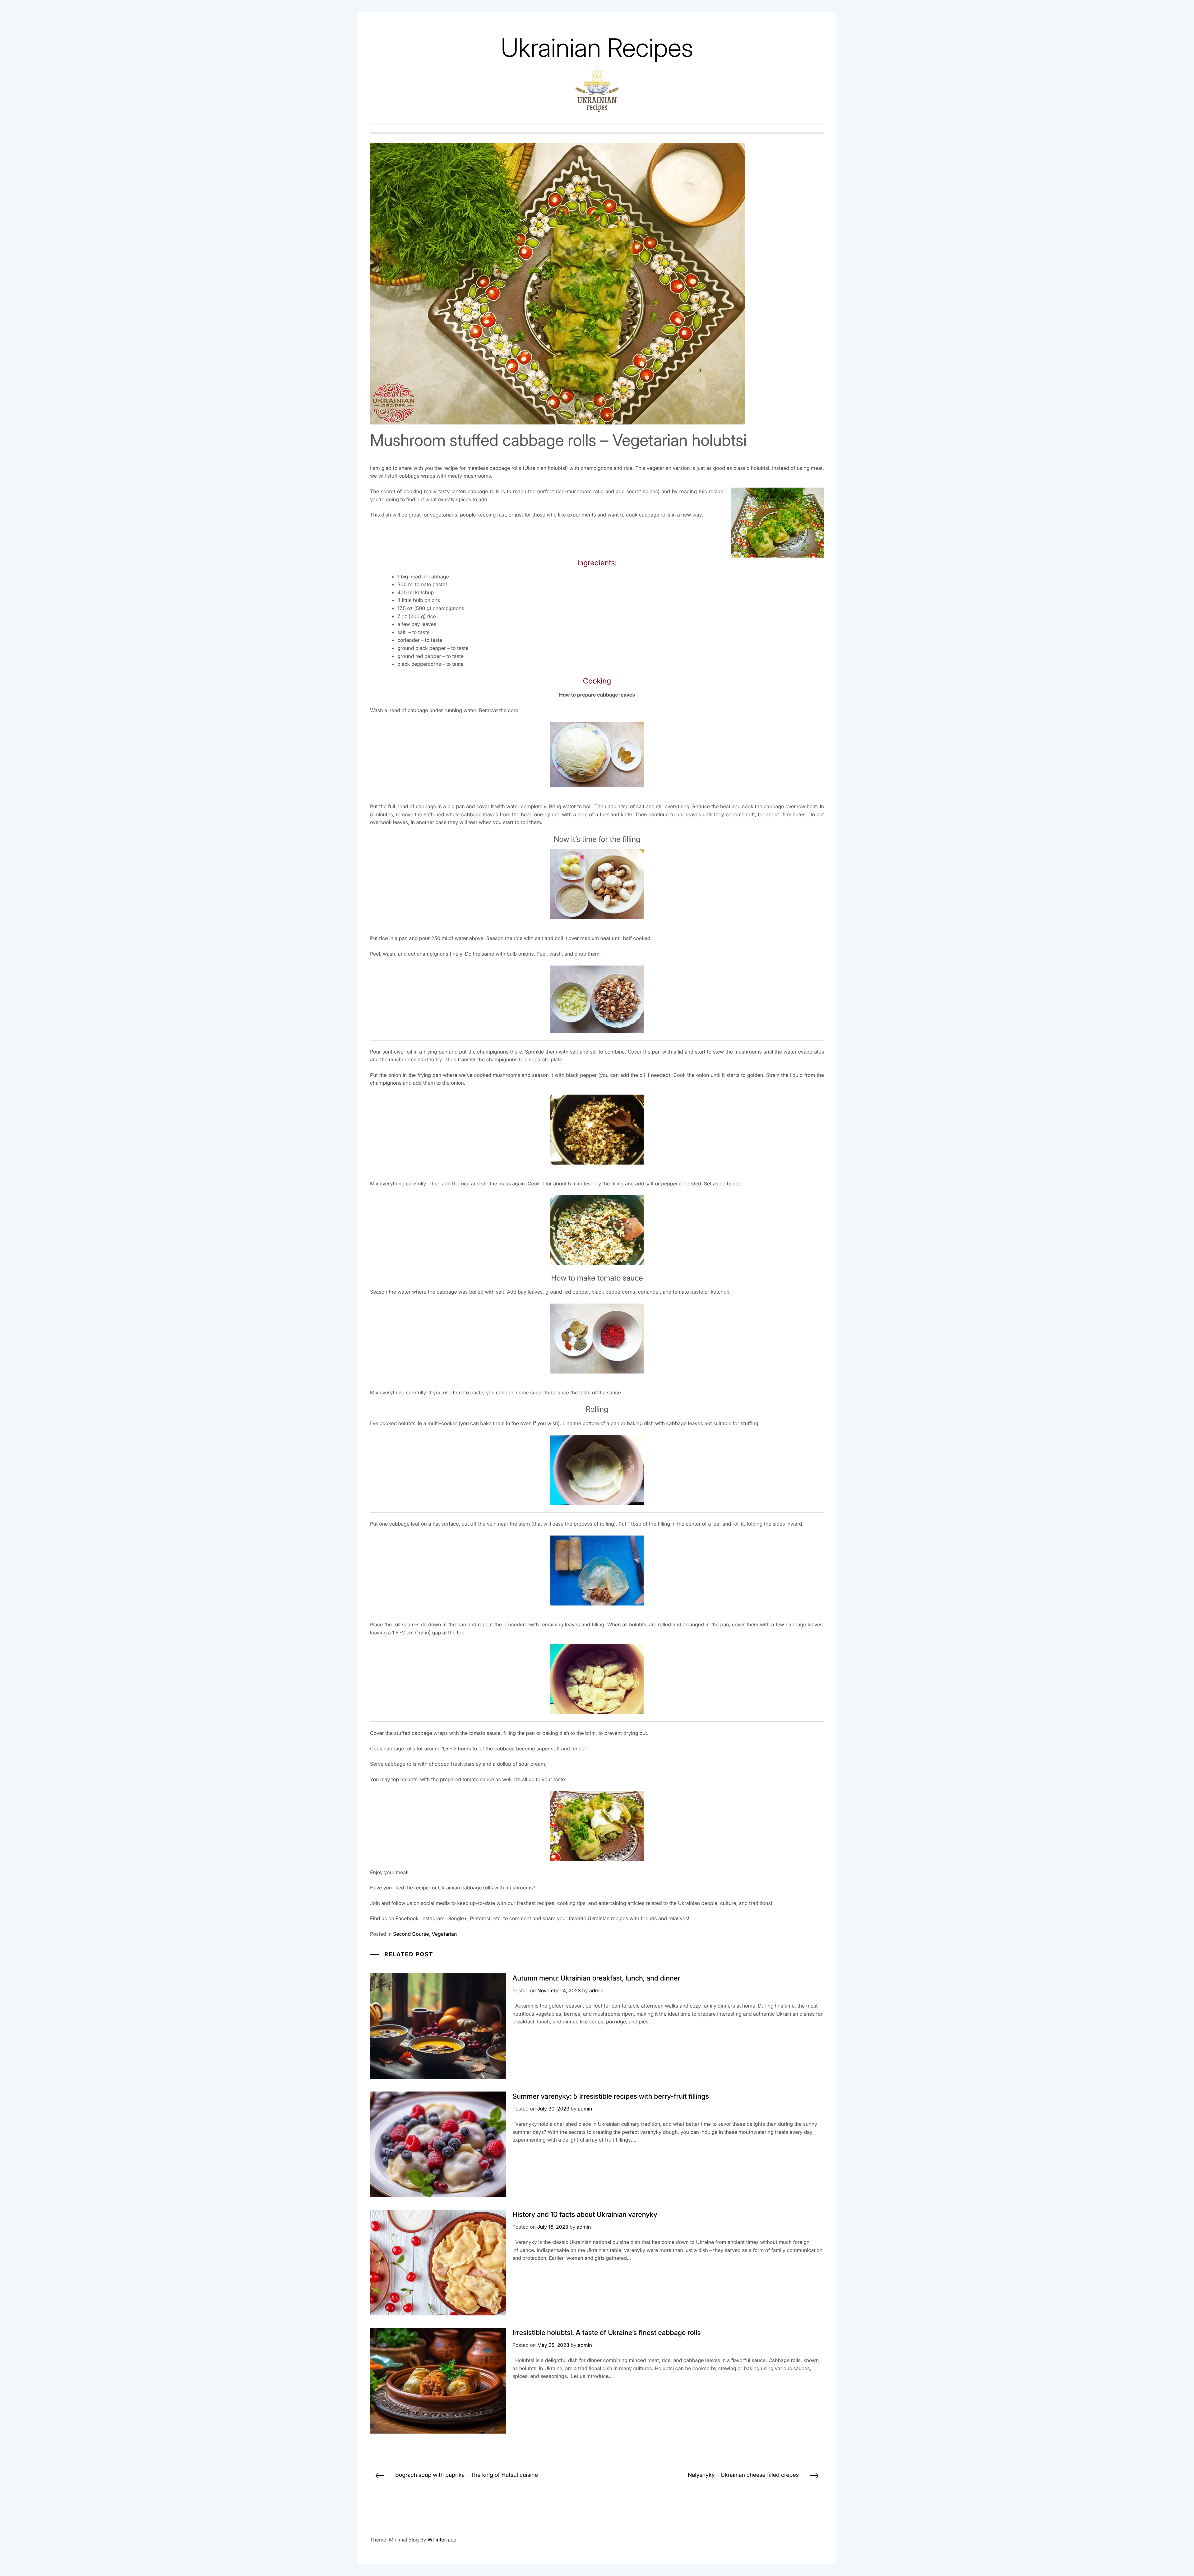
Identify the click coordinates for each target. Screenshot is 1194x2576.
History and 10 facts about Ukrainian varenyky (585, 2215)
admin (596, 1990)
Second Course (411, 1934)
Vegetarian (444, 1934)
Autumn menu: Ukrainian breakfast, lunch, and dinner (596, 1978)
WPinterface (442, 2540)
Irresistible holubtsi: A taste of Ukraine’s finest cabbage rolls (607, 2333)
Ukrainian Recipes (597, 48)
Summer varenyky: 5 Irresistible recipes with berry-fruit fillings (611, 2096)
